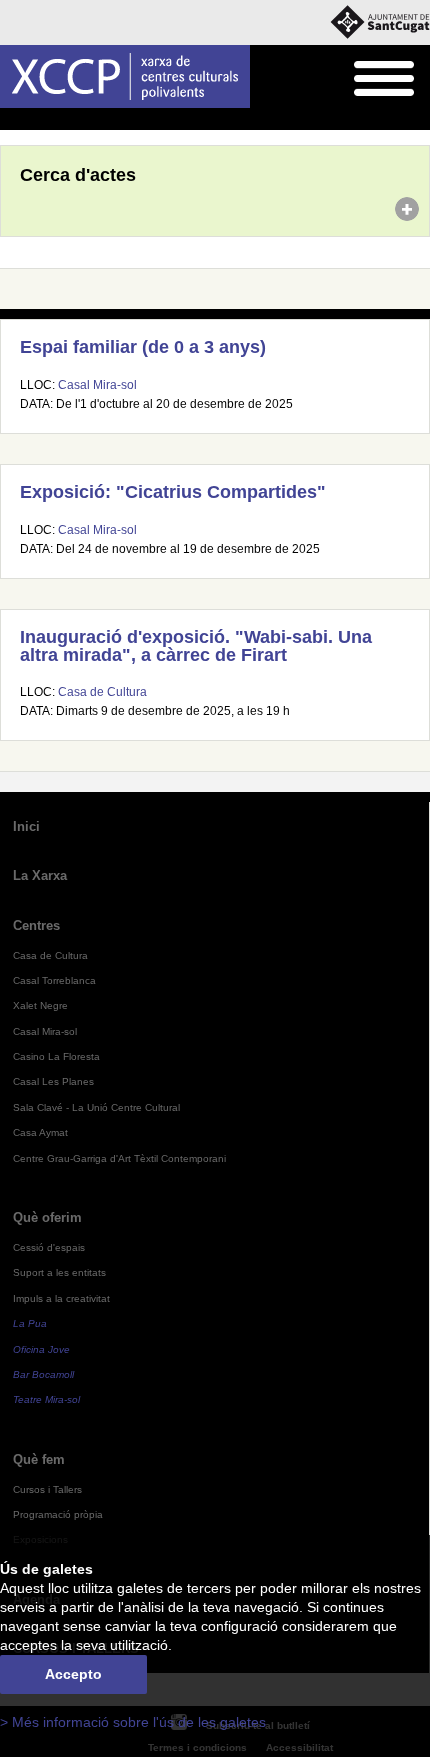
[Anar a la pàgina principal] (125, 76)
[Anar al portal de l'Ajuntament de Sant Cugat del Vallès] (380, 22)
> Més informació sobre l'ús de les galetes (133, 1722)
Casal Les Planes (53, 1081)
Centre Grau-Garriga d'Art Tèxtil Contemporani (119, 1158)
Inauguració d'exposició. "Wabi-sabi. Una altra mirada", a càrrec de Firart (196, 646)
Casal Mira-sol (97, 385)
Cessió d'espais (49, 1247)
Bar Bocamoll (43, 1374)
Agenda (54, 120)
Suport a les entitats (59, 1272)
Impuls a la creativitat (61, 1298)
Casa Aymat (40, 1132)
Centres (36, 925)
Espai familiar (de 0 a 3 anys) (143, 347)
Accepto (73, 1674)
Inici (11, 120)
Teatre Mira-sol (46, 1399)
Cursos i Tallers (47, 1489)
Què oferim (47, 1217)
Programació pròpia (58, 1514)
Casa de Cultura (102, 692)
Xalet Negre (40, 1005)
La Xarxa (40, 875)
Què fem (39, 1459)
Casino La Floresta (56, 1056)
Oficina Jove (41, 1349)
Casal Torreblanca (54, 980)
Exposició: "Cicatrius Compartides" (173, 492)
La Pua (30, 1323)
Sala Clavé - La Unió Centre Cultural (96, 1107)
